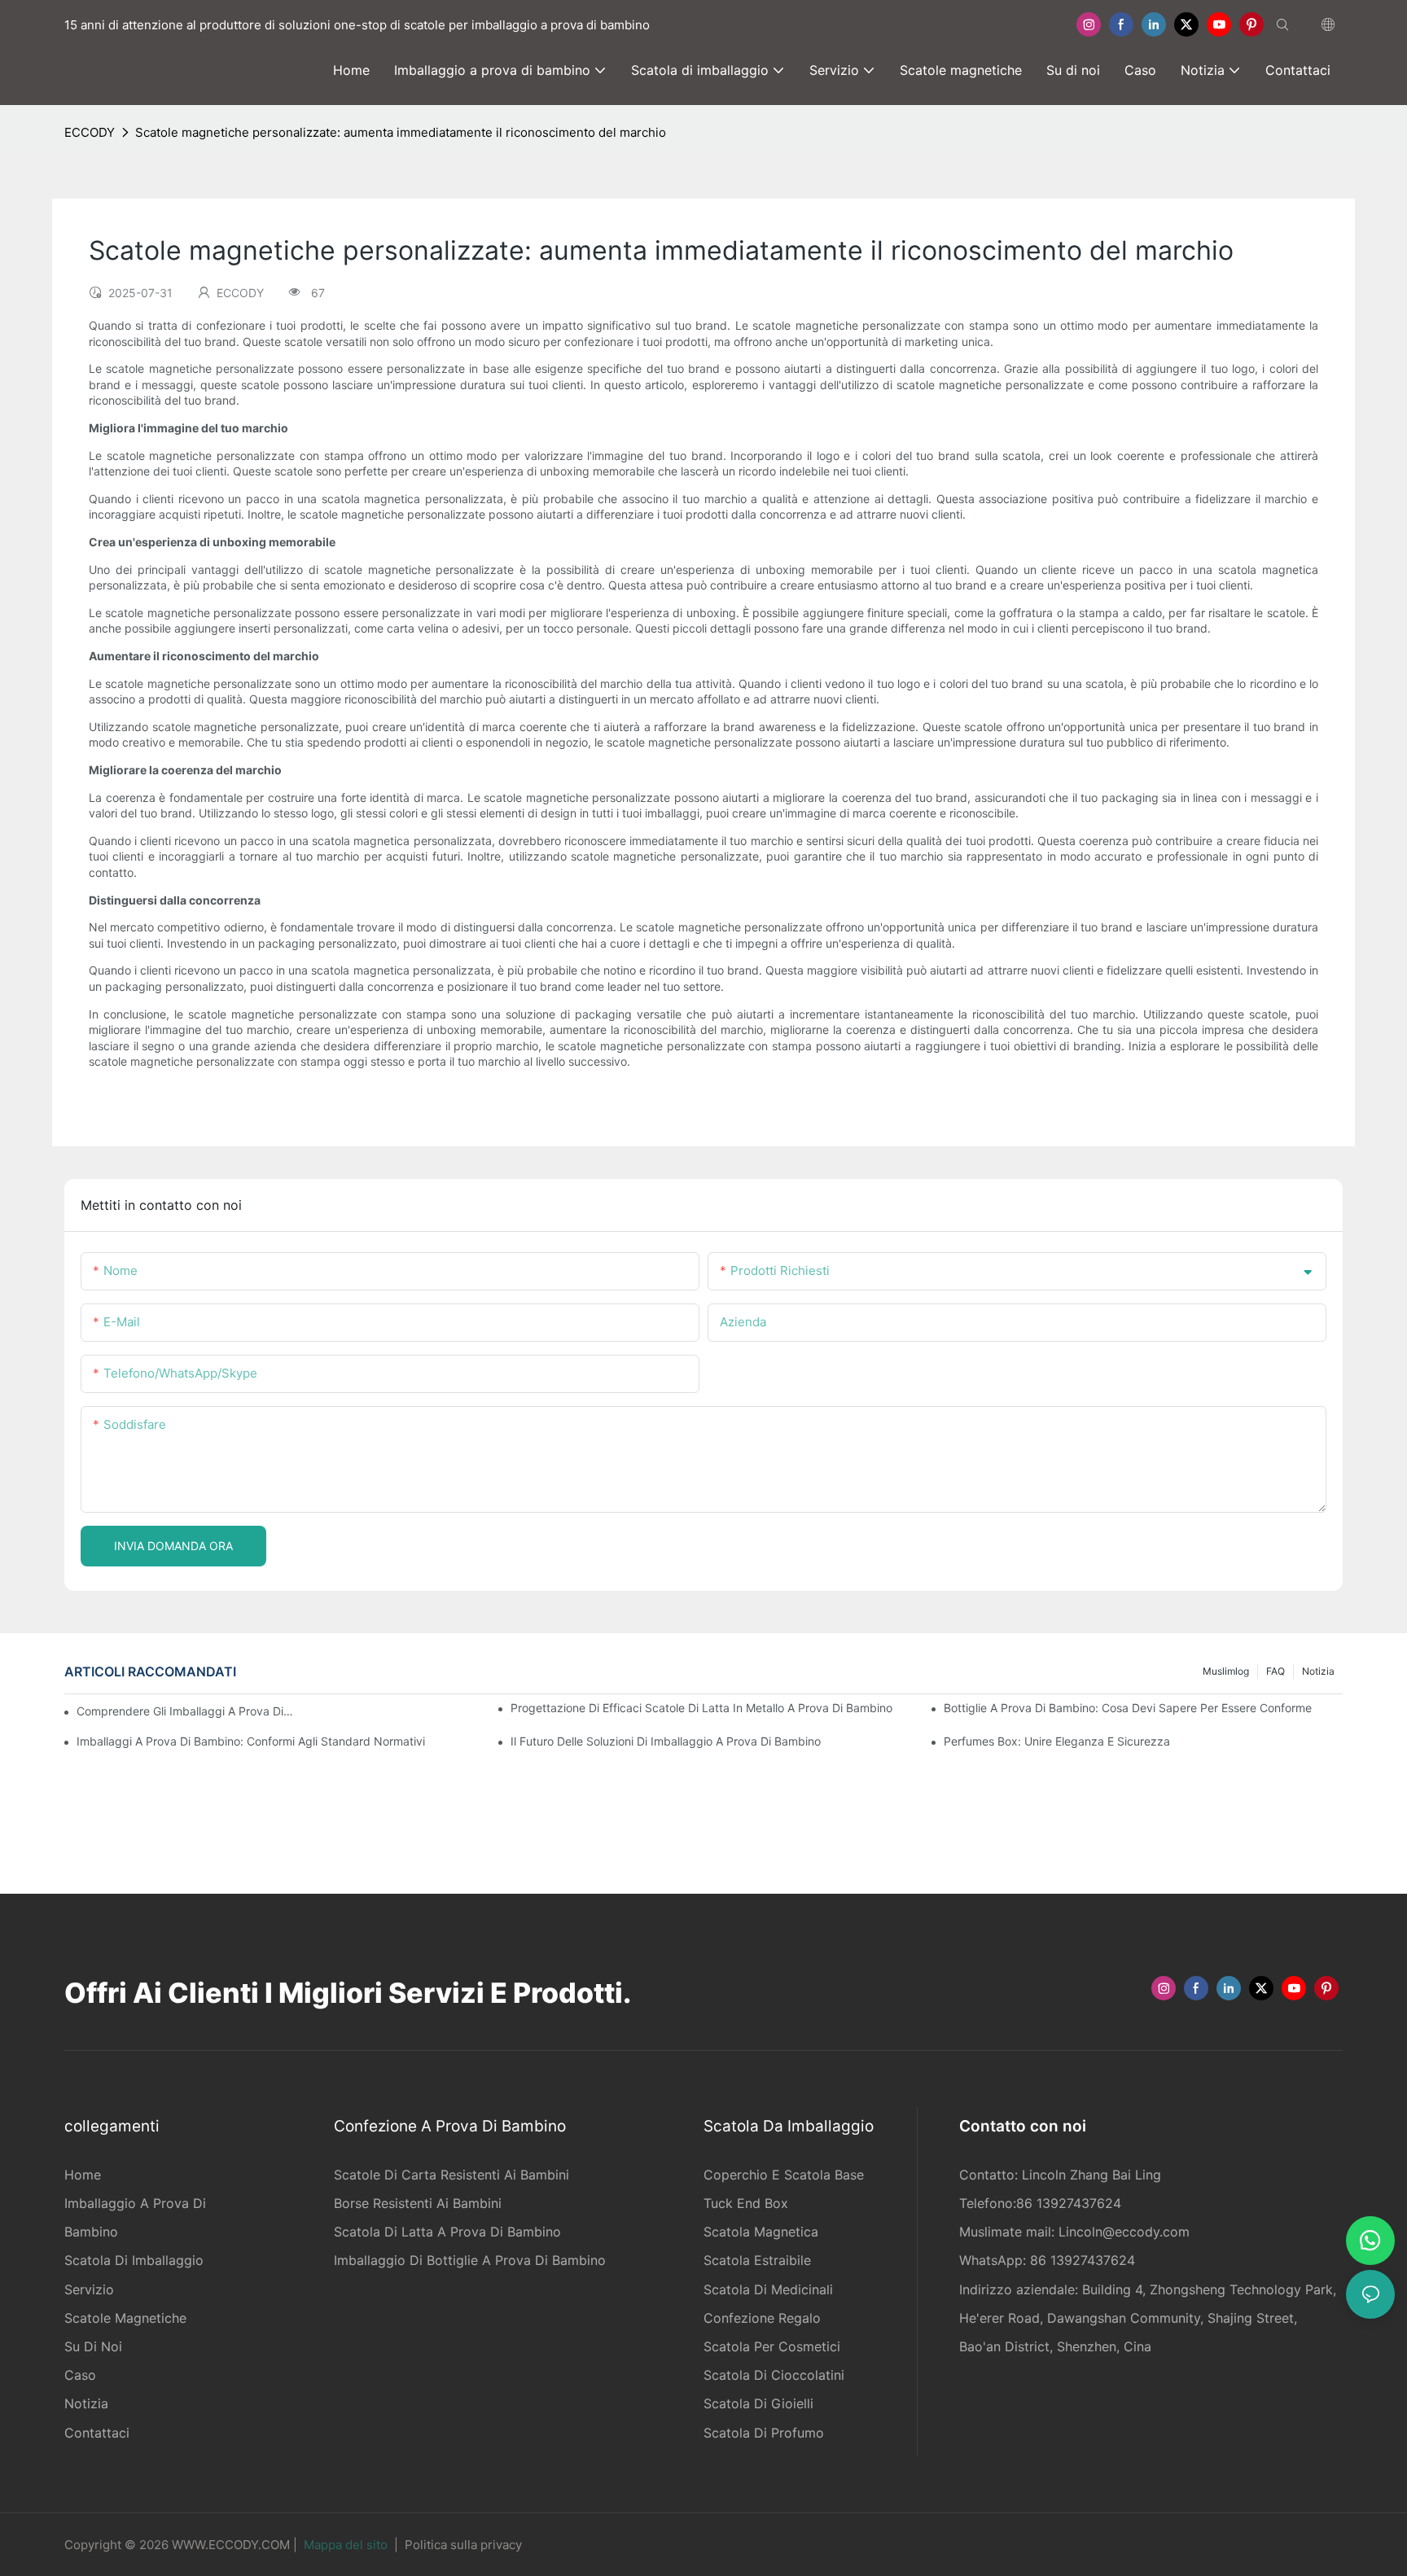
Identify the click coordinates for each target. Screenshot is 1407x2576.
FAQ (1276, 1671)
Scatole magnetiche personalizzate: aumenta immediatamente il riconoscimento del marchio (401, 132)
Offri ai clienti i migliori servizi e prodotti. (348, 1993)
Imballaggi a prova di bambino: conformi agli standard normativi (251, 1741)
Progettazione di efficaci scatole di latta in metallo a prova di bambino (701, 1708)
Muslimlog (1226, 1671)
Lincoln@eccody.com (1124, 2232)
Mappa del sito (346, 2545)
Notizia (1318, 1671)
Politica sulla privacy (463, 2545)
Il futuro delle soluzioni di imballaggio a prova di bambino (666, 1741)
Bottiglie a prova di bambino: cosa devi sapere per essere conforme (1128, 1708)
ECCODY (90, 132)
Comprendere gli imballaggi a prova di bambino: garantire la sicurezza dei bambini (186, 1711)
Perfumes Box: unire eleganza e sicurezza (1057, 1741)
